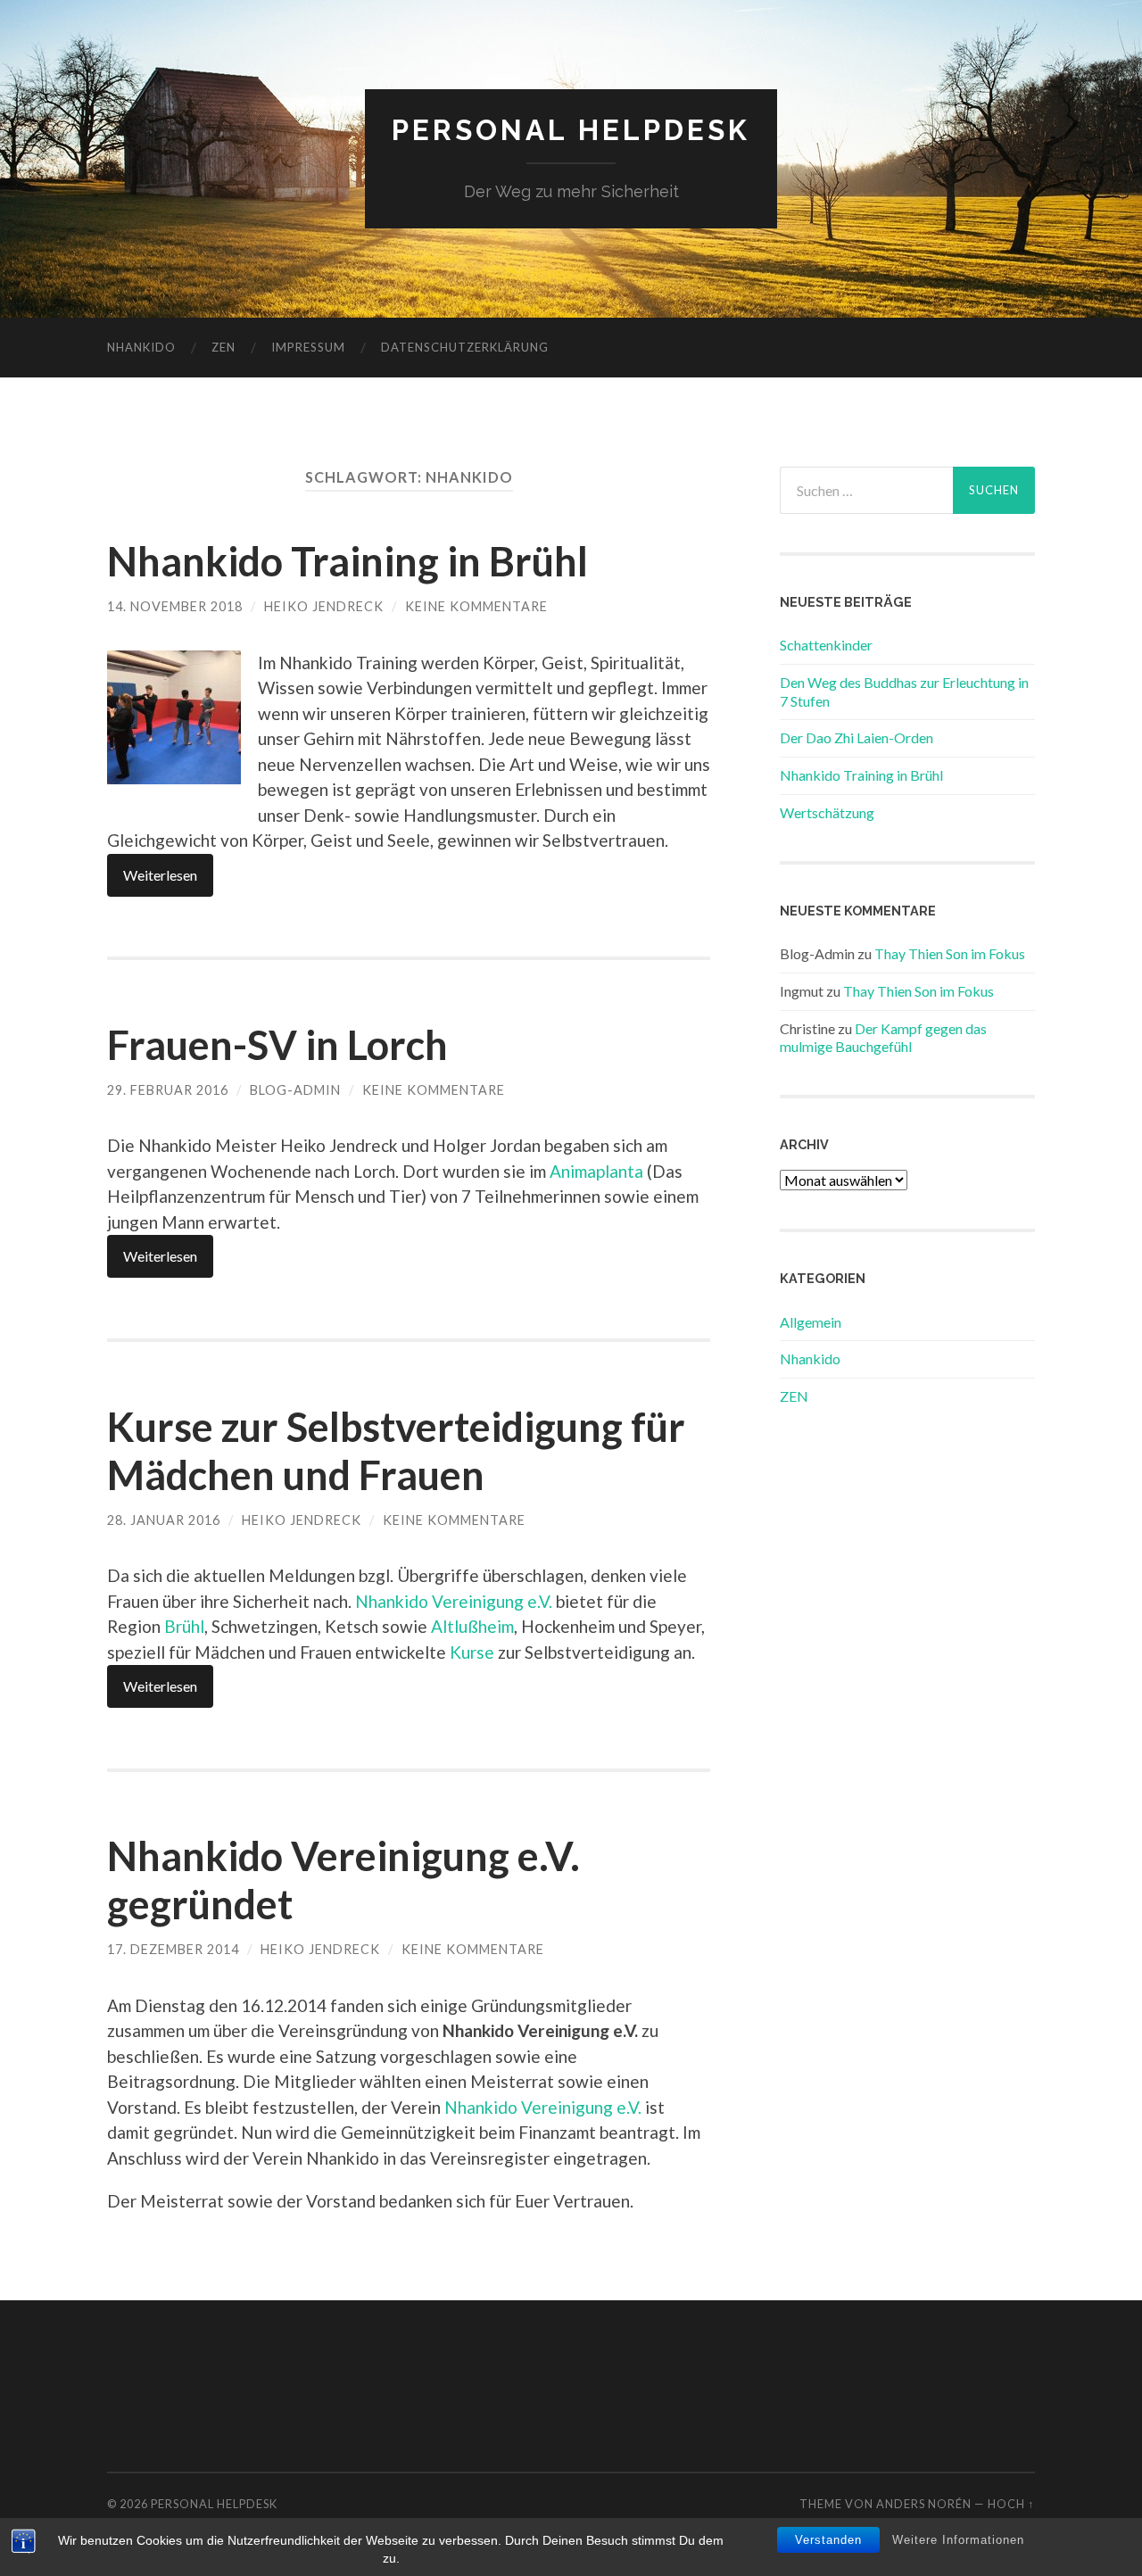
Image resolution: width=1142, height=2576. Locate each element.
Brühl (184, 1626)
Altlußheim (472, 1626)
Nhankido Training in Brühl (348, 561)
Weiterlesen (160, 875)
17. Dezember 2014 (173, 1949)
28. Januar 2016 (164, 1520)
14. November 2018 (175, 606)
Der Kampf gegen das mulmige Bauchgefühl (883, 1038)
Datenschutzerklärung (465, 347)
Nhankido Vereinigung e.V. (454, 1601)
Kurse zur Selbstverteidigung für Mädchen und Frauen (396, 1451)
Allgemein (811, 1322)
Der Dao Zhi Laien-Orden (856, 737)
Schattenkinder (826, 645)
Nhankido (141, 347)
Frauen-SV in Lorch (277, 1045)
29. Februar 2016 (168, 1090)
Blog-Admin (295, 1090)
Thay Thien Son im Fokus (950, 953)
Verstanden (828, 2540)
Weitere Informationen (958, 2540)
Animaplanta (596, 1171)
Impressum (308, 347)
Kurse (472, 1652)
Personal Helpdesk (571, 130)
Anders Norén (924, 2504)
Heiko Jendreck (324, 606)
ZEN (223, 347)
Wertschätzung (827, 812)
